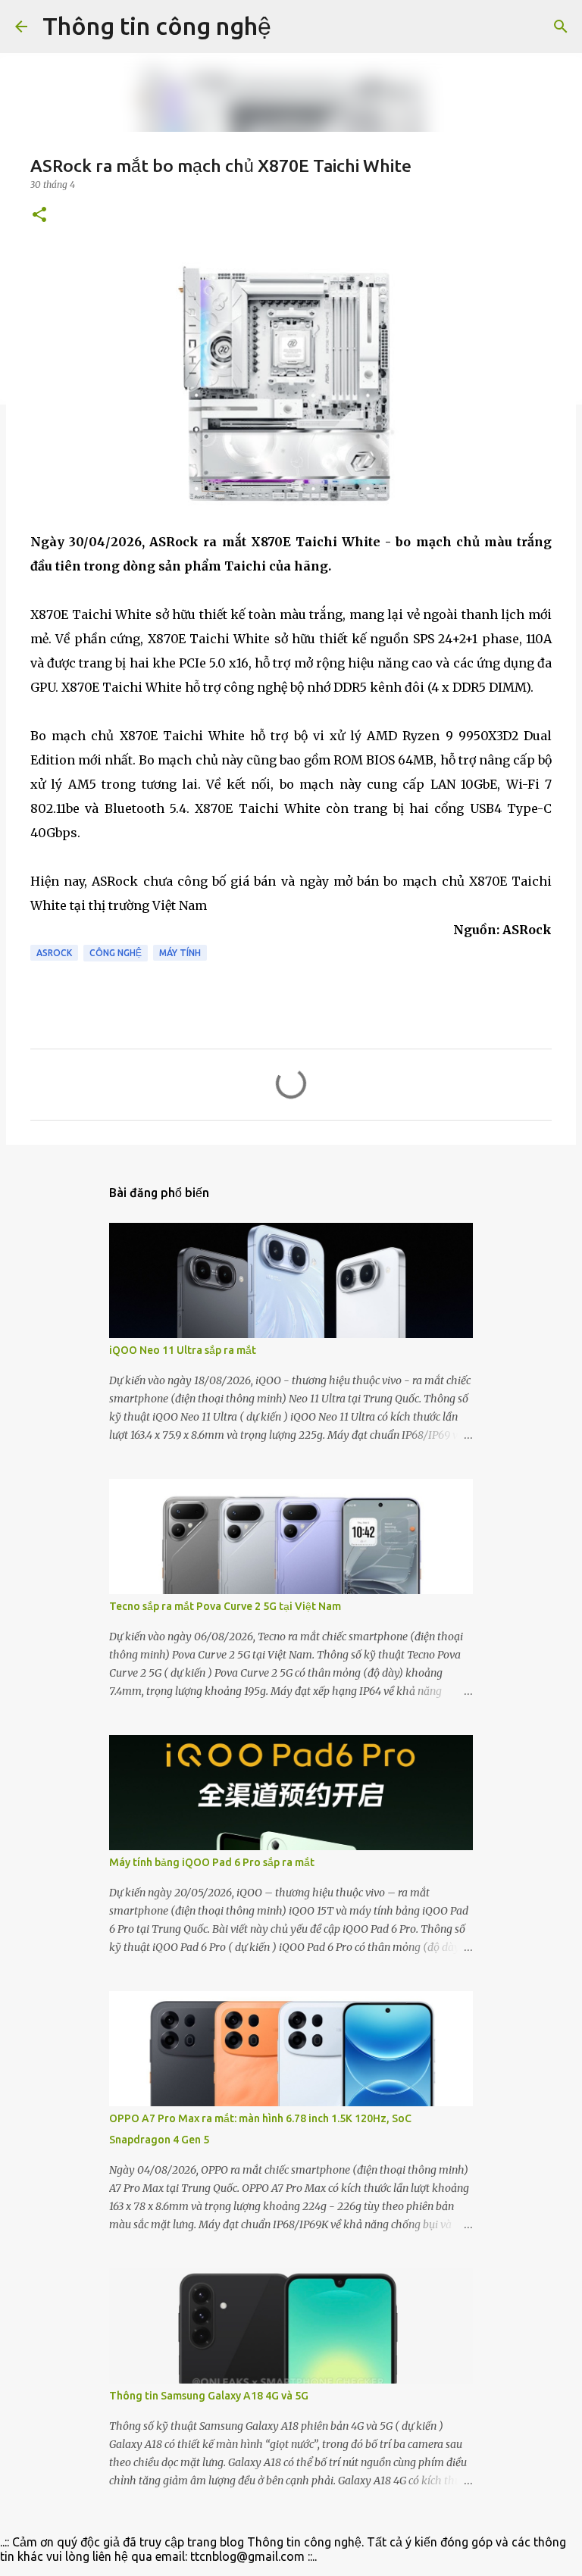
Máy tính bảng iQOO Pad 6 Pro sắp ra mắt (212, 1862)
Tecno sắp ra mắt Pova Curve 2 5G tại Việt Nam (225, 1606)
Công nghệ (116, 953)
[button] (39, 216)
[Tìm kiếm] (293, 27)
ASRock (54, 953)
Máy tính (180, 953)
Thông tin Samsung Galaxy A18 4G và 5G (209, 2396)
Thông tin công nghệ (157, 26)
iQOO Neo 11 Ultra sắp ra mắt (183, 1350)
